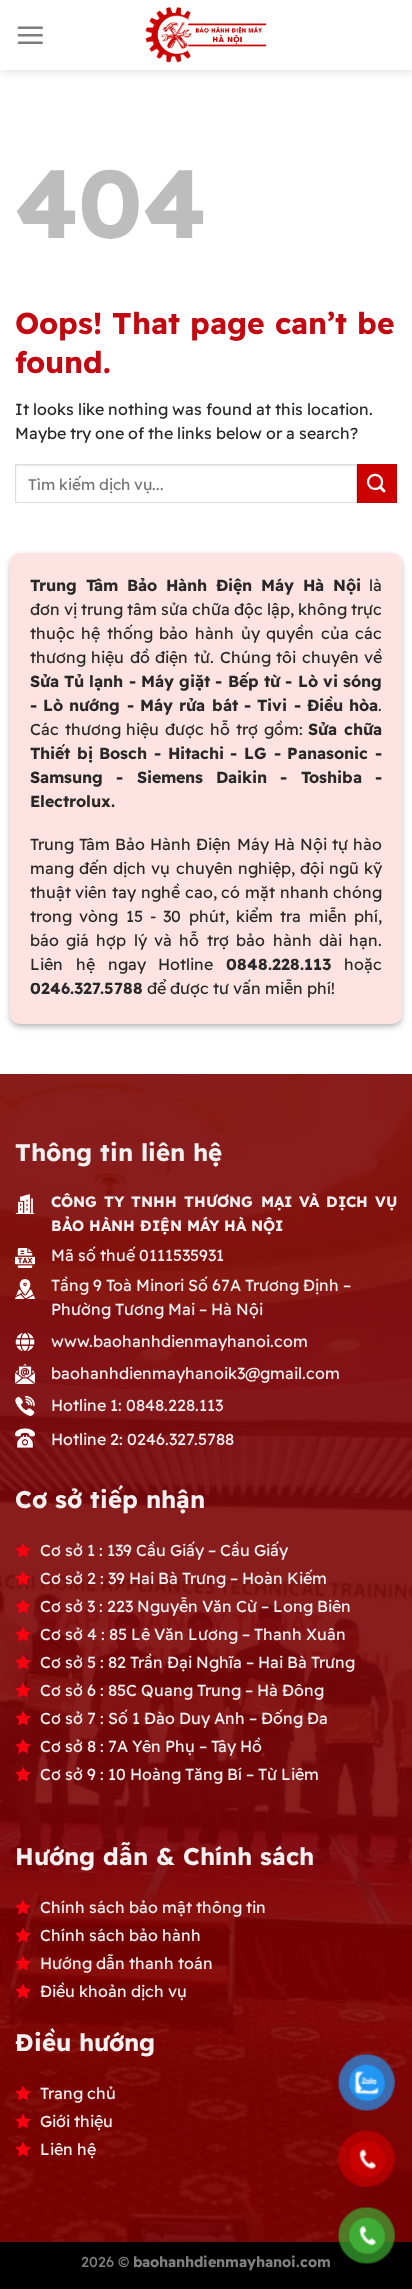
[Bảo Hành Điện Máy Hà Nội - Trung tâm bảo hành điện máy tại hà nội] (206, 35)
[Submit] (377, 483)
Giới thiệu (76, 2121)
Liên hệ (68, 2149)
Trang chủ (78, 2093)
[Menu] (30, 35)
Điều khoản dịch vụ (113, 1991)
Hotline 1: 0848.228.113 (137, 1405)
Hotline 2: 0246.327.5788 (142, 1439)
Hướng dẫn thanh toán (126, 1963)
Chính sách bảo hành (120, 1935)
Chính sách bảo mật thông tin (153, 1907)
